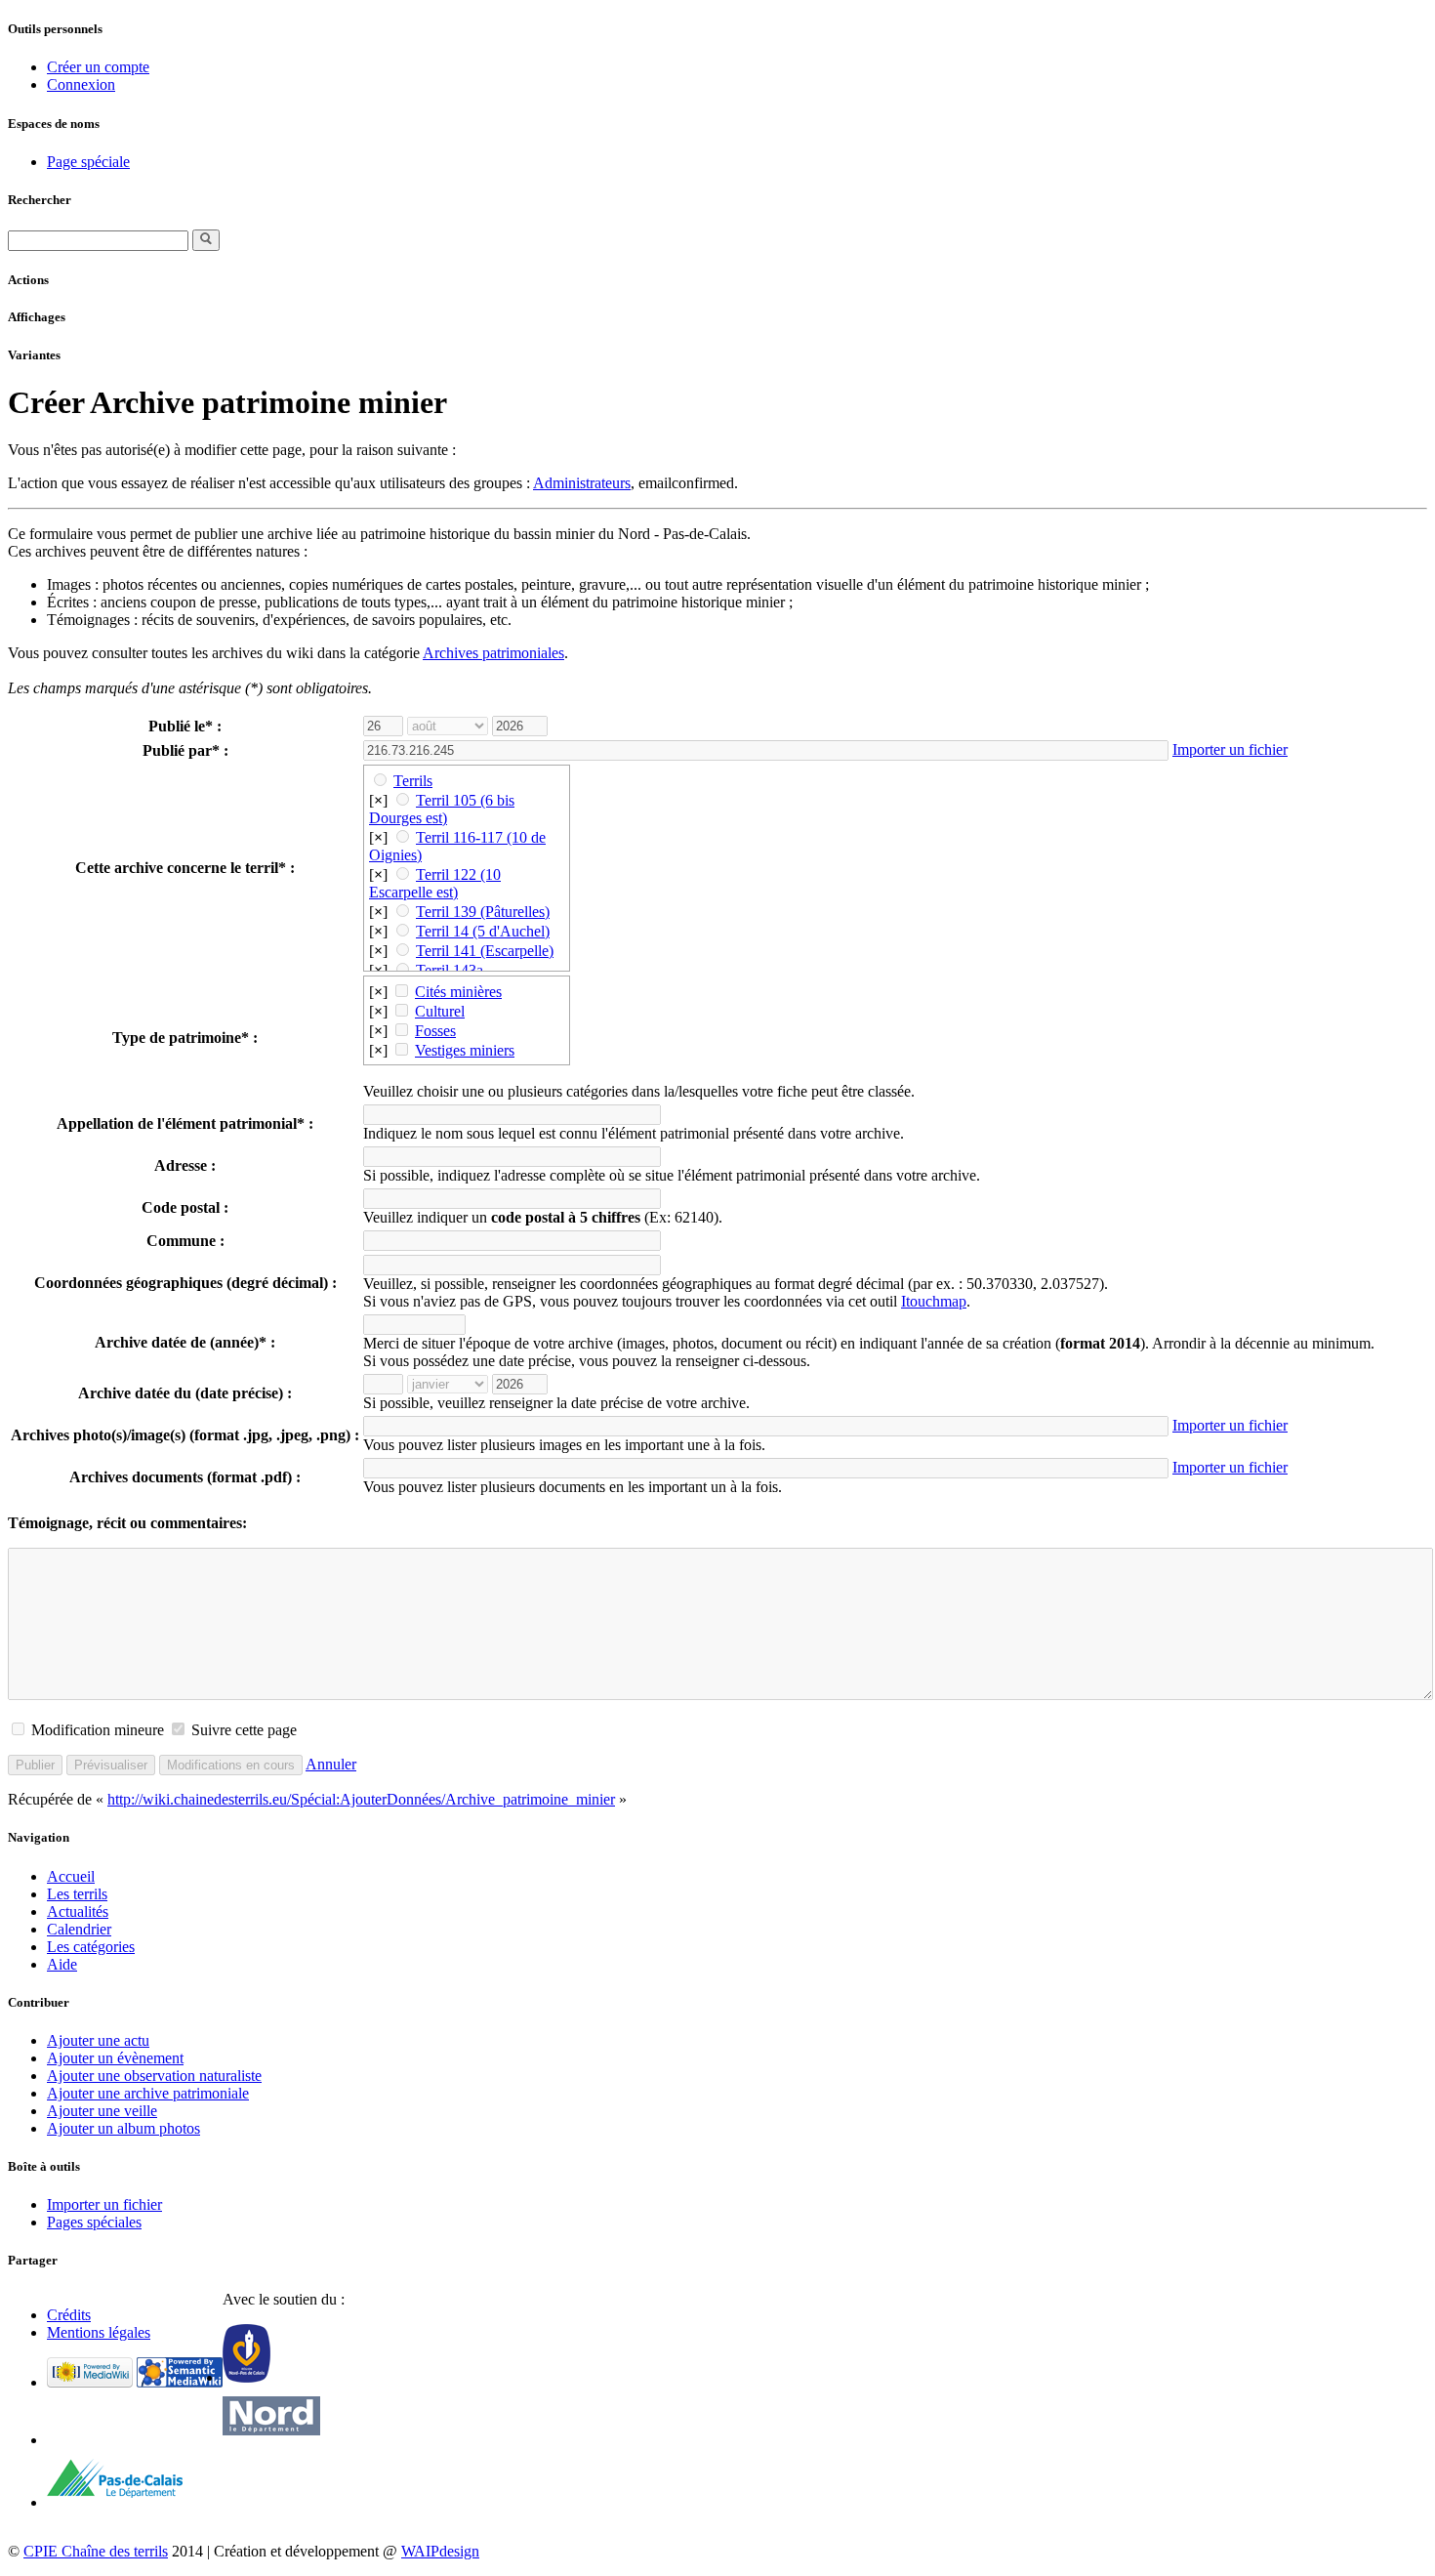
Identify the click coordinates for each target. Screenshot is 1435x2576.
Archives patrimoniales (493, 653)
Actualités (78, 1911)
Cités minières (458, 992)
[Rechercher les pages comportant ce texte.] (206, 240)
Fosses (435, 1031)
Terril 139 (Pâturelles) (483, 912)
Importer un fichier (1230, 749)
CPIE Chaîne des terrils (96, 2551)
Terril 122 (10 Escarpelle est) (435, 883)
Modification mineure (98, 1730)
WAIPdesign (440, 2551)
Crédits (69, 2315)
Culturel (440, 1011)
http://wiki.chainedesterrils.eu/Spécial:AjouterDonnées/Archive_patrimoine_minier (361, 1799)
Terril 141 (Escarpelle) (485, 951)
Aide (62, 1964)
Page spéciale (88, 162)
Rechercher (40, 200)
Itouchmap (934, 1301)
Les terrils (77, 1894)
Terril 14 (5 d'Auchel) (483, 931)
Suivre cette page (244, 1730)
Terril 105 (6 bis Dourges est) (442, 809)
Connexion (81, 84)
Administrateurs (582, 483)
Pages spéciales (94, 2222)
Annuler (331, 1764)
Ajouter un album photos (123, 2128)
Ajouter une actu (98, 2040)
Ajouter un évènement (115, 2058)
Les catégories (91, 1947)
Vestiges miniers (465, 1050)
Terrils (413, 781)
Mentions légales (99, 2332)
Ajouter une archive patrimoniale (148, 2093)
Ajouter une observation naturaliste (154, 2076)
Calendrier (79, 1929)
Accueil (71, 1876)
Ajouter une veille (102, 2111)
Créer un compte (98, 67)
